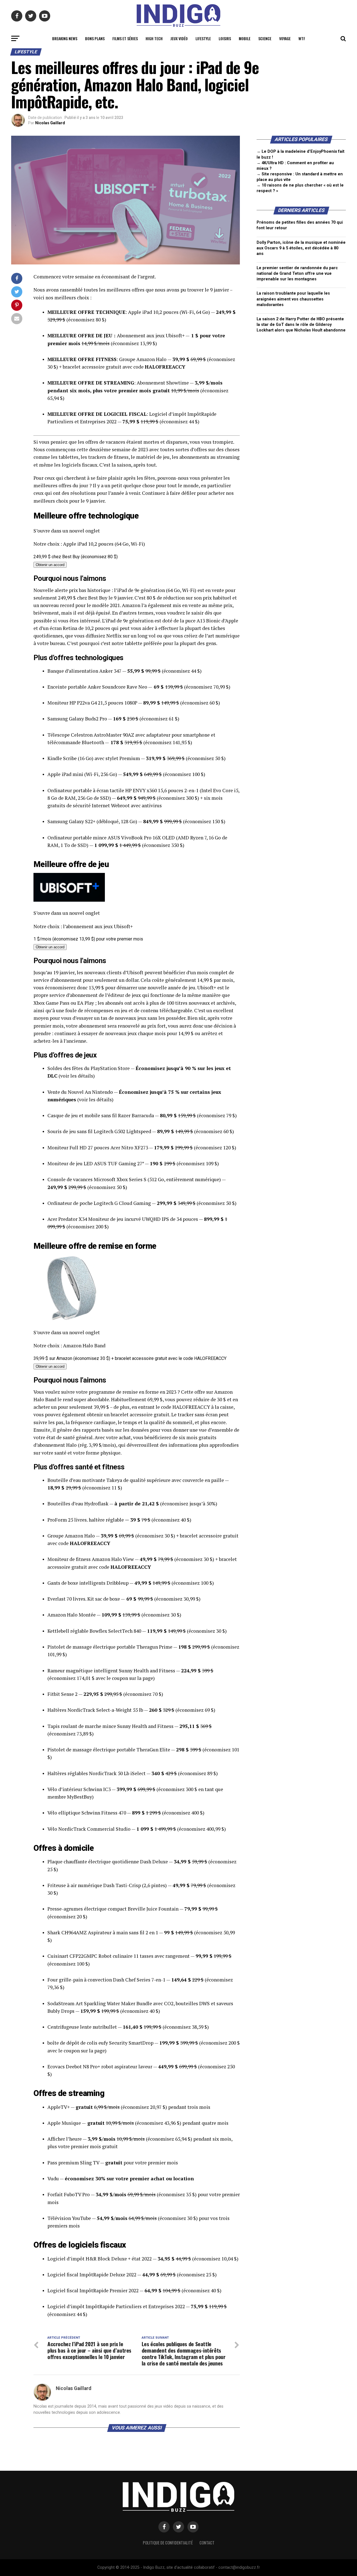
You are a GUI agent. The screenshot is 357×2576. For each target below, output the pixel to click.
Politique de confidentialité (168, 2543)
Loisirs (225, 38)
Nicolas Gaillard (50, 123)
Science (265, 38)
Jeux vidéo (179, 38)
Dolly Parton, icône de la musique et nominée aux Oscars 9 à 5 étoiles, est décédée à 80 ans (301, 248)
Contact (207, 2543)
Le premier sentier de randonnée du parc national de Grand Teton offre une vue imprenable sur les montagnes (297, 274)
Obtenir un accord (50, 565)
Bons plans (95, 38)
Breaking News (65, 38)
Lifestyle (203, 38)
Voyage (285, 38)
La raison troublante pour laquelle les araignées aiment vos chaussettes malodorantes (293, 299)
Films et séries (125, 38)
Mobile (245, 38)
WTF (302, 38)
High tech (154, 38)
